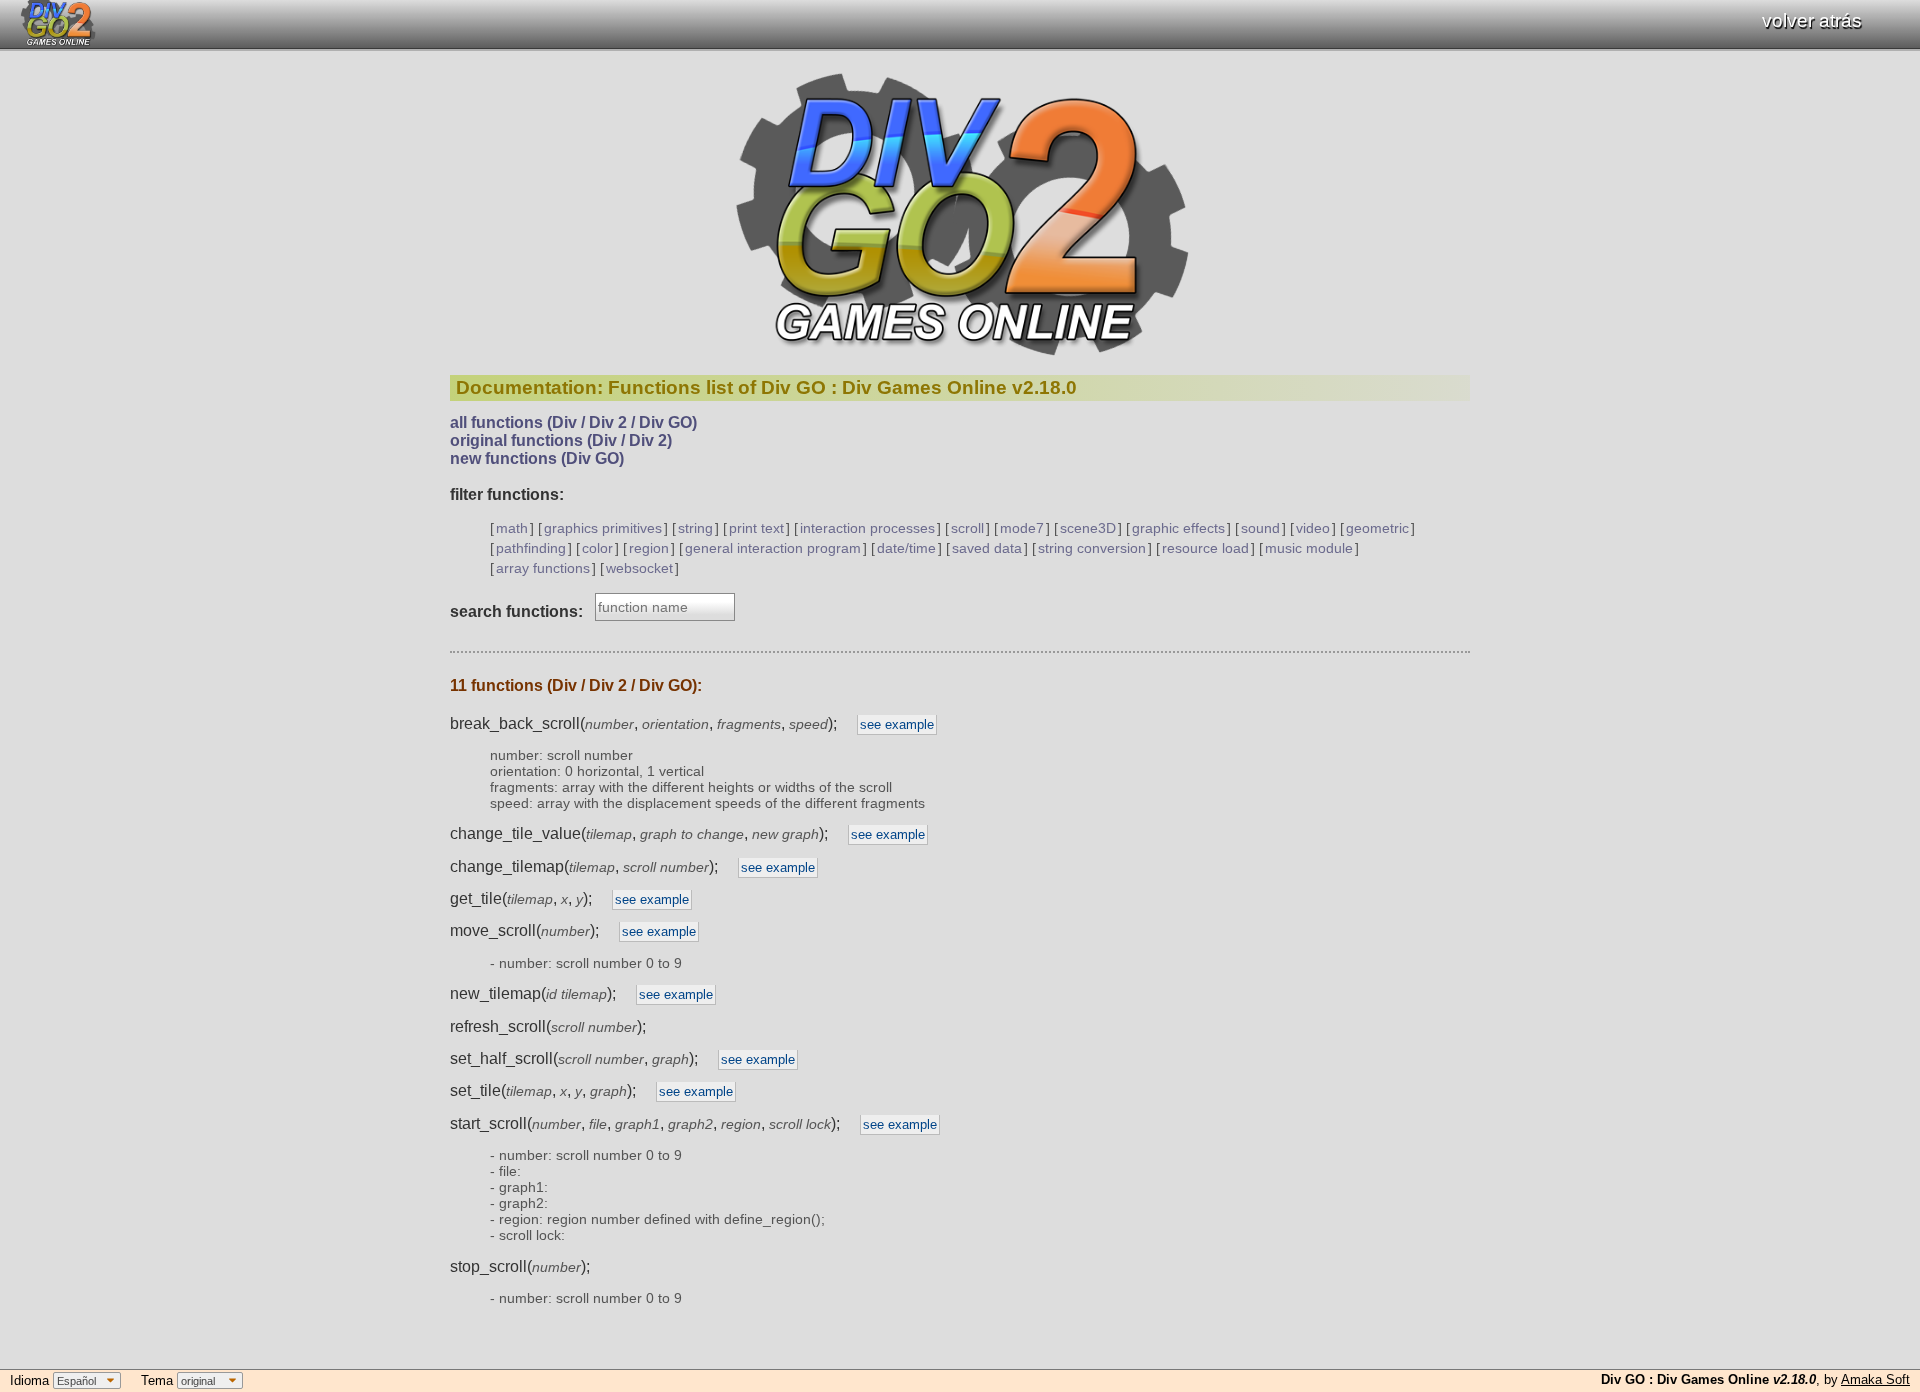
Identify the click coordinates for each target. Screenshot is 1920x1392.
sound (1260, 528)
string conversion (1092, 548)
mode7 (1022, 528)
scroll (967, 528)
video (1313, 528)
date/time (906, 548)
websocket (639, 568)
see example (897, 724)
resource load (1205, 548)
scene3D (1088, 528)
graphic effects (1178, 528)
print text (756, 528)
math (512, 528)
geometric (1377, 528)
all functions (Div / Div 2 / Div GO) (573, 422)
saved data (987, 548)
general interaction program (773, 548)
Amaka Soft (1875, 1379)
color (597, 548)
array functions (543, 568)
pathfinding (531, 548)
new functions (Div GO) (537, 458)
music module (1309, 548)
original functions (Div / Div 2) (561, 440)
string (695, 528)
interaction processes (867, 528)
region (649, 548)
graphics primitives (603, 528)
